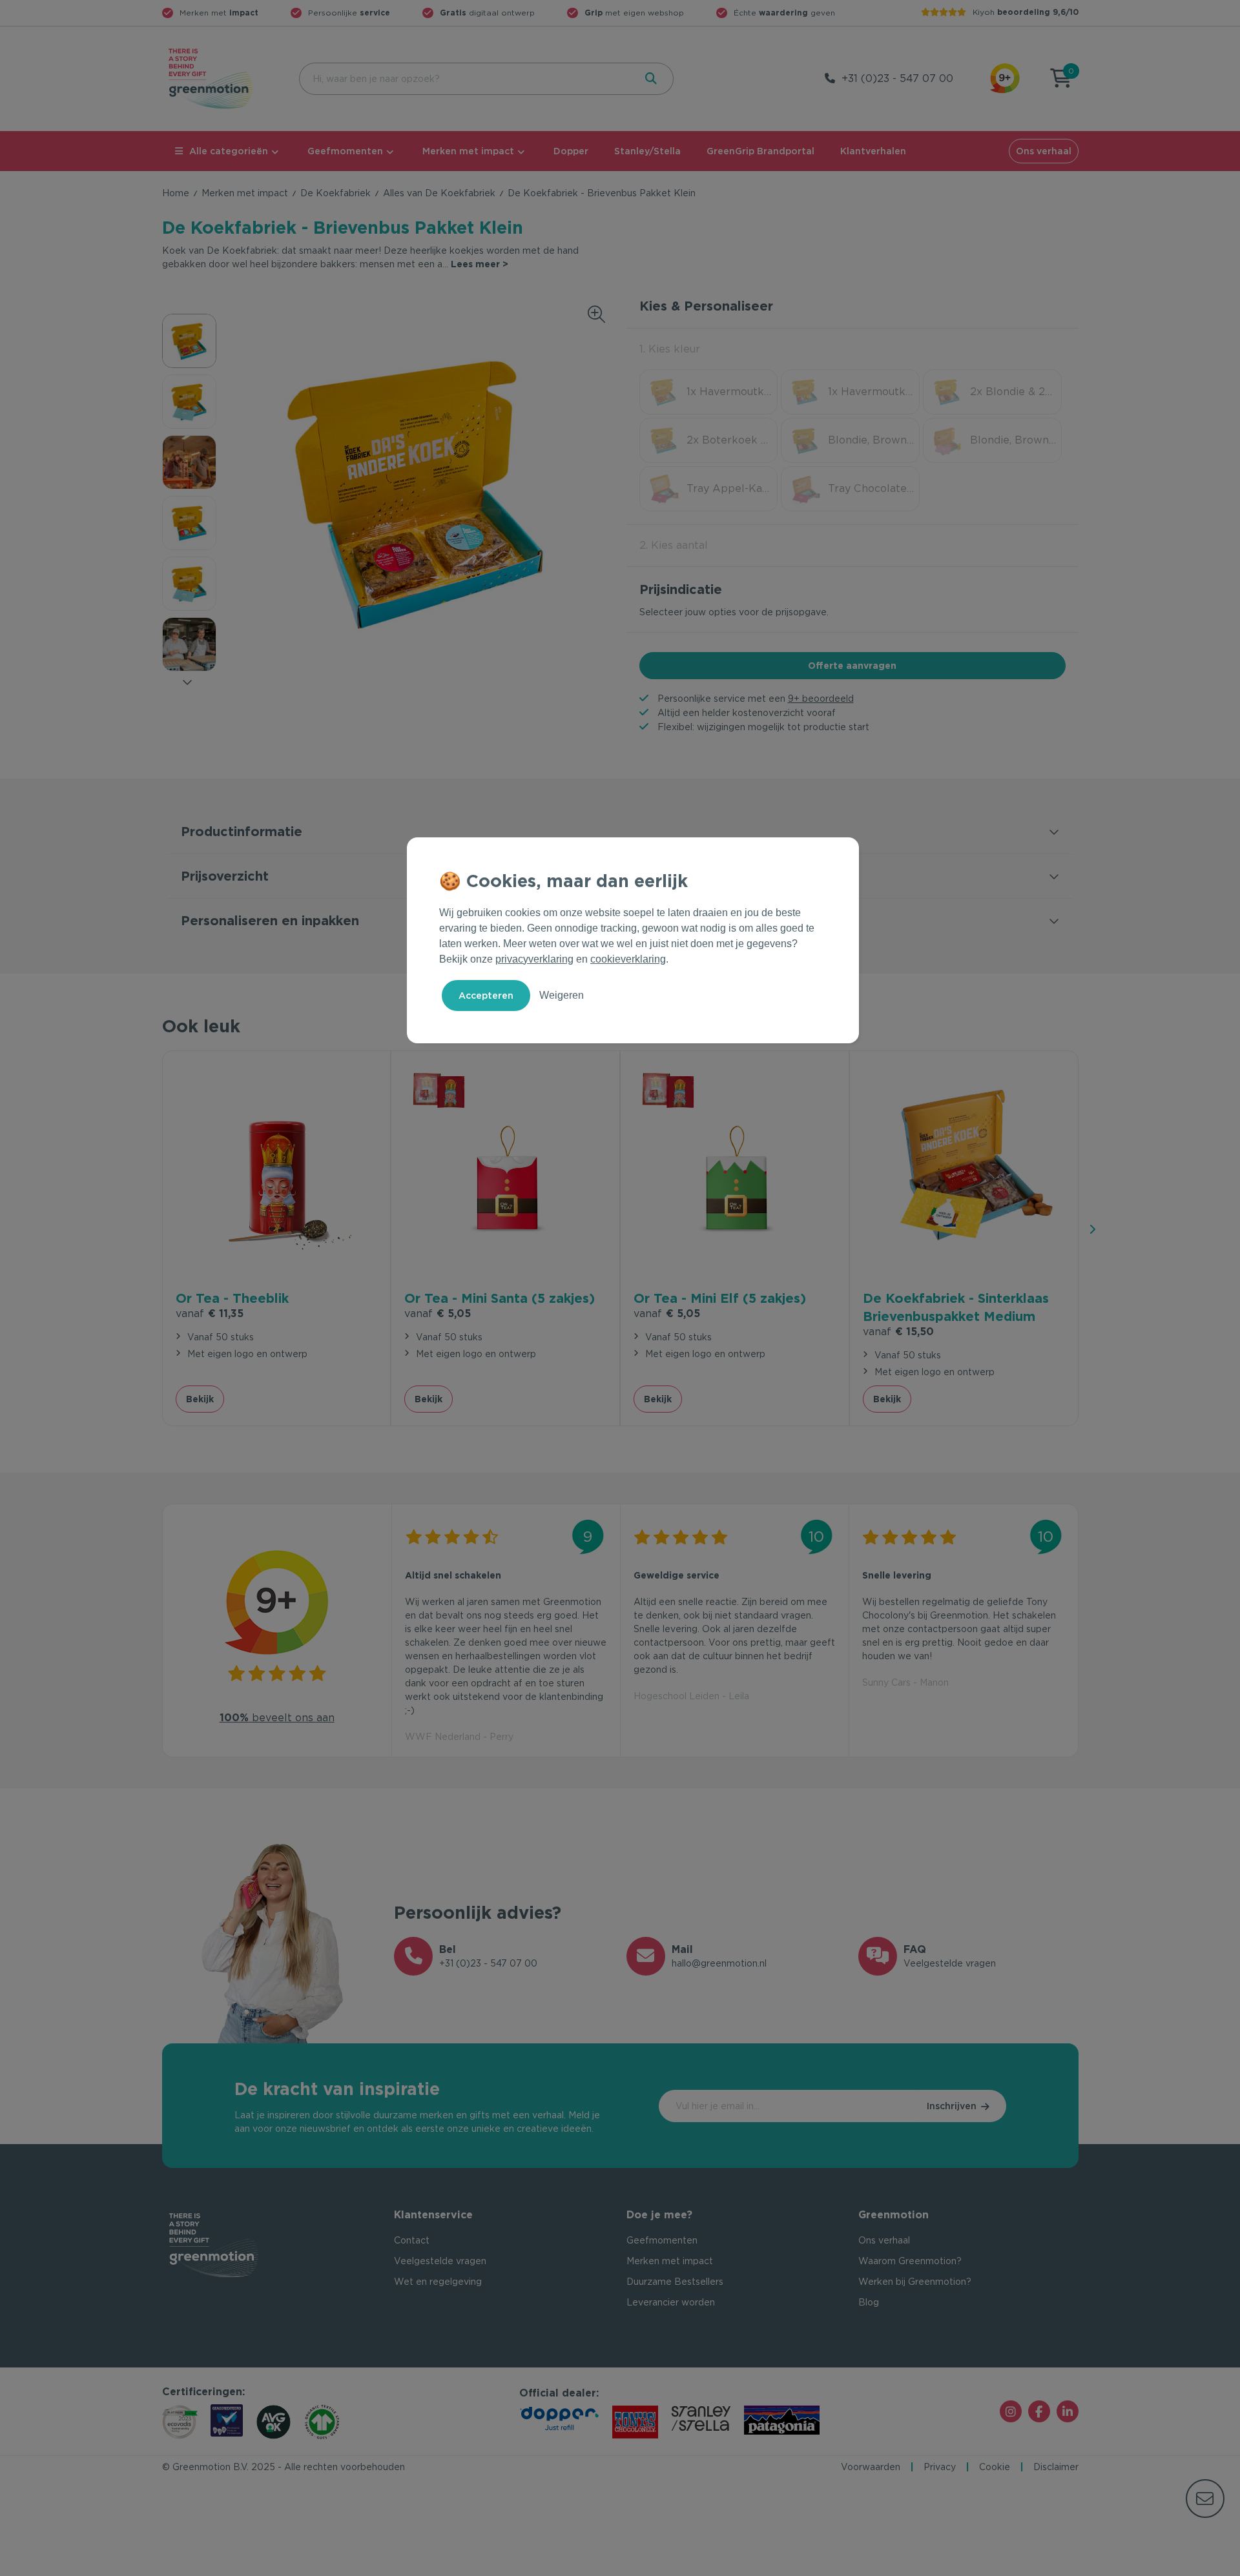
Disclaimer (1056, 2467)
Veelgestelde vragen (440, 2261)
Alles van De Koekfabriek (439, 193)
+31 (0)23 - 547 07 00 (897, 78)
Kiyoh (1026, 12)
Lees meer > (480, 264)
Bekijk (200, 1399)
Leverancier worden (671, 2302)
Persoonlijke (349, 13)
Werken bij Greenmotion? (915, 2282)
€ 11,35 (210, 1314)
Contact (412, 2240)
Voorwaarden (871, 2467)
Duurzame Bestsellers (675, 2282)
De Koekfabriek (336, 193)
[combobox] (466, 79)
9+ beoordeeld (821, 699)
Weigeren (562, 995)
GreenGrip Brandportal (760, 151)
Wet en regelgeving (438, 2282)
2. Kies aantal (674, 545)
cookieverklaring (628, 959)
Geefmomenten (345, 151)
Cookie (995, 2467)
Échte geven (784, 13)
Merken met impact (468, 151)
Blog (869, 2302)
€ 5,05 (438, 1314)
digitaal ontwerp (487, 13)
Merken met (219, 13)
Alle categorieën (229, 151)
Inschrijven (952, 2106)
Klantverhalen (873, 151)
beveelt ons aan (277, 1718)
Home (176, 193)
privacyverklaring (534, 959)
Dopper (571, 151)
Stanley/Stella (647, 151)
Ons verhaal (1044, 151)
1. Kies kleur (670, 349)
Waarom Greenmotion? (910, 2261)
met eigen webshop (634, 13)
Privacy (940, 2467)
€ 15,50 (898, 1332)
